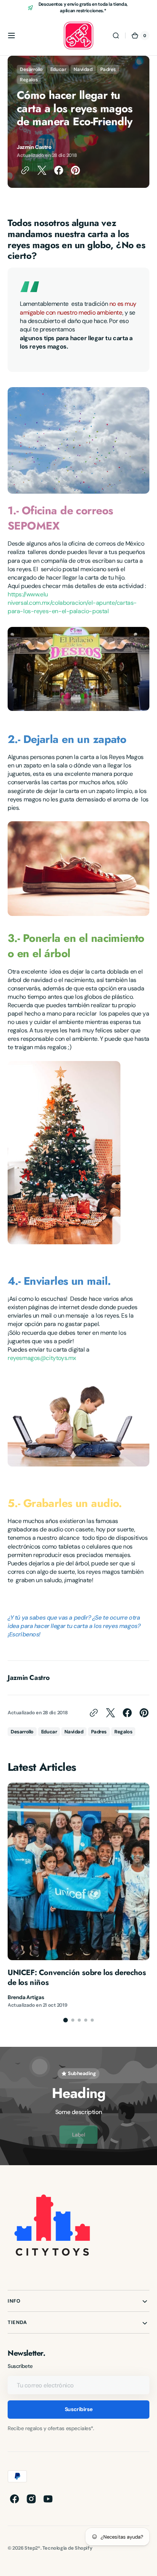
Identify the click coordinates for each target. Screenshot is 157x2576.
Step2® (32, 2548)
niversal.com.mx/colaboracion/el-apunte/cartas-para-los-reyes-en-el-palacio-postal (72, 607)
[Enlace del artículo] (78, 1896)
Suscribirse (78, 2409)
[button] (11, 36)
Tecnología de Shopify (67, 2548)
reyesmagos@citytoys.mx (42, 1358)
